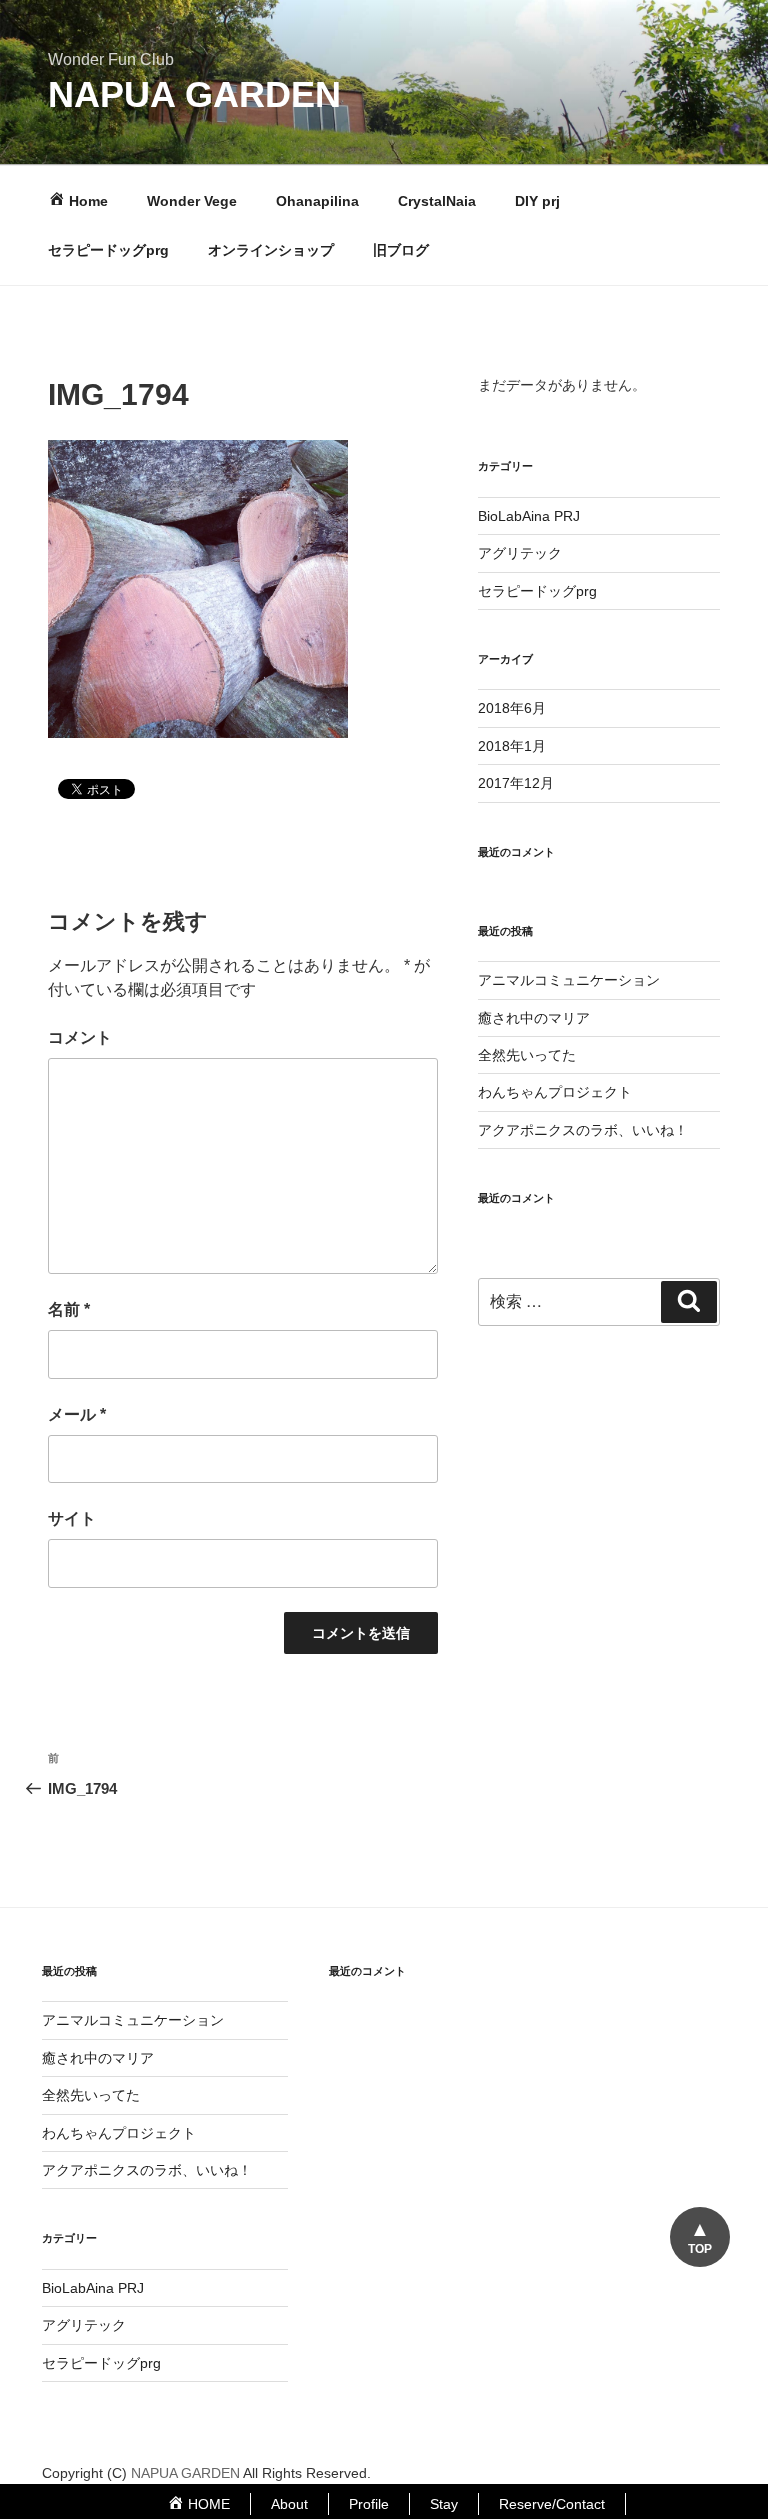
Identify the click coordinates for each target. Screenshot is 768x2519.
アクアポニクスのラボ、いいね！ (583, 1130)
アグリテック (520, 553)
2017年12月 (516, 783)
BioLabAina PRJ (529, 516)
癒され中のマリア (534, 1018)
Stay (444, 2504)
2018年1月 (512, 746)
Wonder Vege (192, 201)
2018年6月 (512, 708)
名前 (69, 1309)
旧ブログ (401, 250)
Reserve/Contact (552, 2504)
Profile (369, 2504)
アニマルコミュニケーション (569, 980)
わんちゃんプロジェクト (555, 1092)
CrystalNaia (437, 201)
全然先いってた (527, 1055)
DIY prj (537, 201)
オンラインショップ (271, 250)
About (289, 2504)
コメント (80, 1037)
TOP (700, 2249)
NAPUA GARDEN (194, 94)
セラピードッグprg (108, 250)
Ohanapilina (317, 201)
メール (77, 1414)
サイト (72, 1518)
